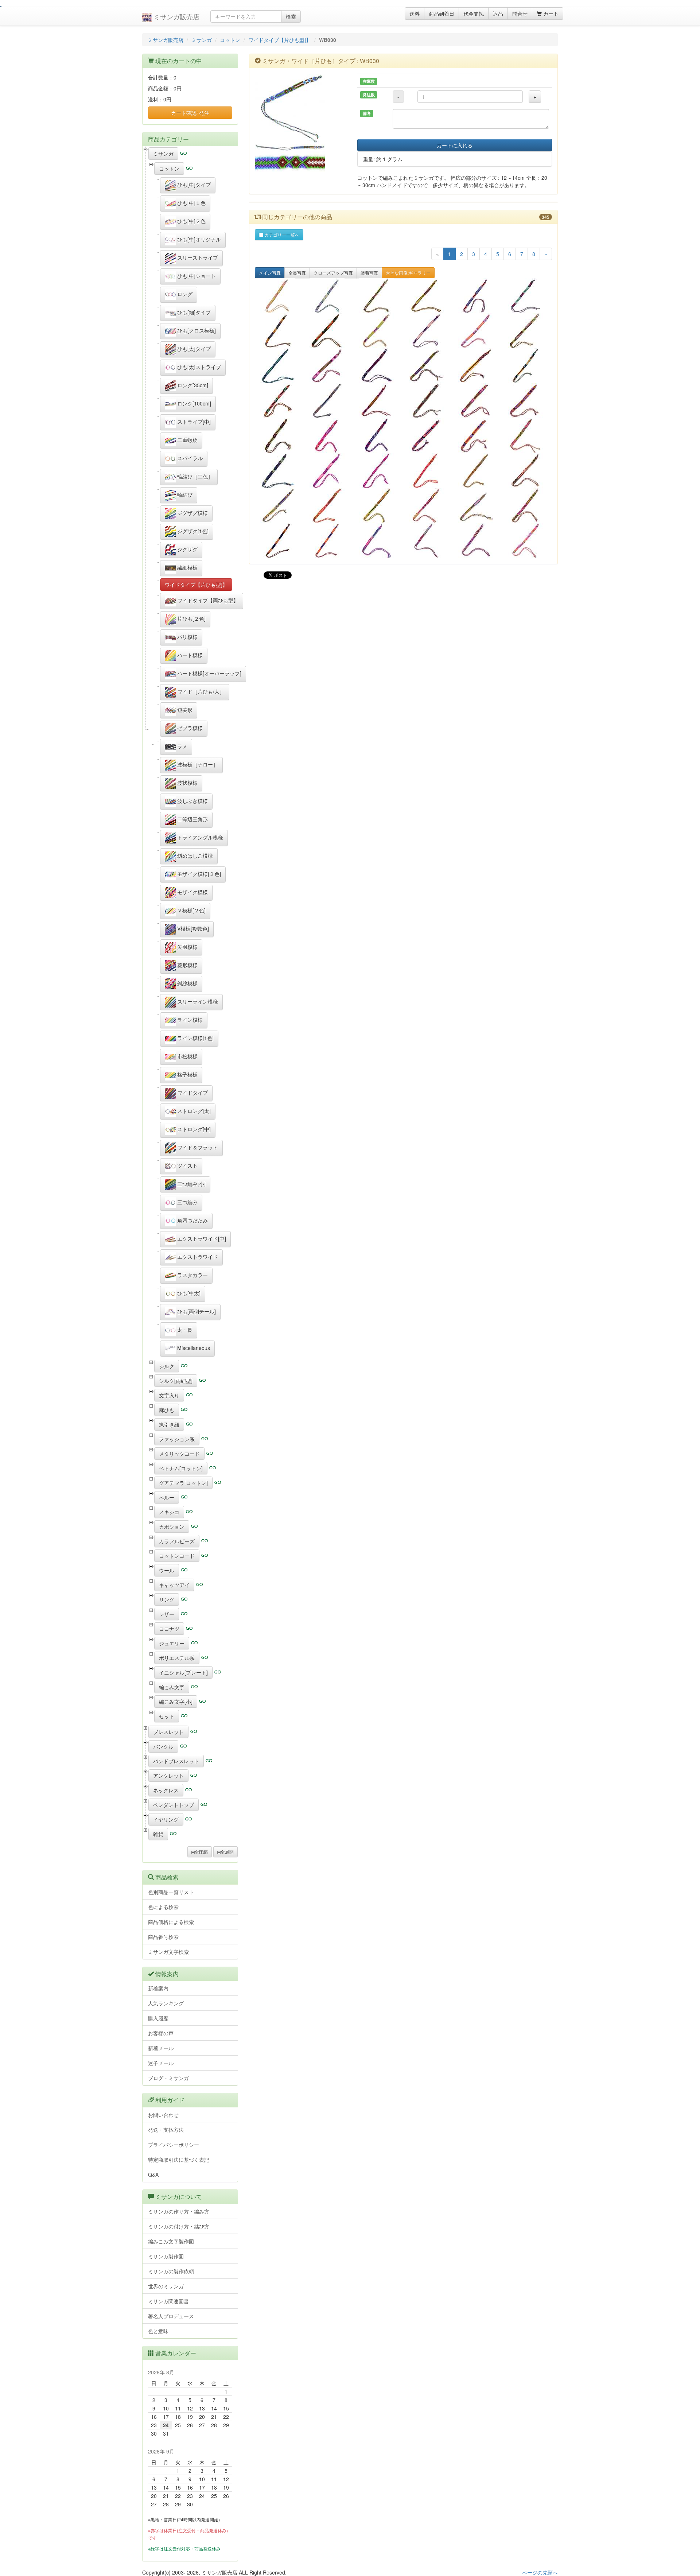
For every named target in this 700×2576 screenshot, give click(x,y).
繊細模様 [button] (187, 567)
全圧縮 (201, 1852)
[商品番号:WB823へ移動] (478, 506)
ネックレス (166, 1790)
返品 (498, 13)
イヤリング (166, 1819)
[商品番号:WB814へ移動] (527, 541)
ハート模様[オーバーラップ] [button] (209, 673)
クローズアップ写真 (333, 273)
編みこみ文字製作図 (171, 2241)
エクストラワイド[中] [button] (201, 1238)
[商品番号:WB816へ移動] (478, 541)
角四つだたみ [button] (192, 1220)
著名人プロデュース (171, 2316)
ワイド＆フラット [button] (197, 1147)
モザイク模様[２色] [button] (198, 874)
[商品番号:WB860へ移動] (378, 331)
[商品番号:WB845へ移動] (329, 401)
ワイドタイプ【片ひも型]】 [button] (196, 585)
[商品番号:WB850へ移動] (478, 366)
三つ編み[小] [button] (191, 1184)
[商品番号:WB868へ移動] (329, 296)
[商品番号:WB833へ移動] (329, 471)
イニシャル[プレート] (183, 1672)
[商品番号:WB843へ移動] (428, 401)
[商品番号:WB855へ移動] (329, 366)
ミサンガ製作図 (166, 2256)
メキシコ (169, 1512)
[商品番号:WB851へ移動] (428, 366)
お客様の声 (161, 2033)
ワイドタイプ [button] (192, 1093)
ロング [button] (184, 294)
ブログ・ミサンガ (168, 2078)
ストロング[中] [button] (193, 1129)
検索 (291, 16)
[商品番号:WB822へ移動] (527, 506)
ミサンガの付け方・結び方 (179, 2226)
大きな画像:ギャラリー (408, 273)
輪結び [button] (184, 494)
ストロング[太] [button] (193, 1111)
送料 (415, 13)
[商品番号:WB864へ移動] (478, 296)
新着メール (161, 2048)
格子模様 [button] (187, 1074)
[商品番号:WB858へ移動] (478, 331)
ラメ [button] (182, 746)
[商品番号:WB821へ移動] (280, 541)
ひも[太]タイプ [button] (193, 349)
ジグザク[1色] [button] (192, 531)
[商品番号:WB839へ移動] (329, 436)
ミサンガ (202, 40)
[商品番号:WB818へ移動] (378, 541)
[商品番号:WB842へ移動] (478, 401)
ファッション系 (177, 1439)
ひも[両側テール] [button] (196, 1311)
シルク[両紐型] (176, 1381)
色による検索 (163, 1907)
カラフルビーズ (177, 1541)
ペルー (167, 1497)
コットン (230, 40)
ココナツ (169, 1629)
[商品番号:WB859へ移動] (428, 331)
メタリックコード (179, 1454)
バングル (163, 1746)
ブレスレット (168, 1732)
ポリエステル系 (177, 1658)
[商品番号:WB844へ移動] (378, 401)
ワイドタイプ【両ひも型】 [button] (207, 600)
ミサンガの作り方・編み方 (179, 2211)
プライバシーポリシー (174, 2145)
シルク (167, 1366)
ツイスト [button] (187, 1165)
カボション (172, 1526)
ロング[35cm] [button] (192, 385)
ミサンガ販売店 (176, 16)
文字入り (169, 1395)
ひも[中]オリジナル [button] (198, 239)
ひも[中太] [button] (188, 1293)
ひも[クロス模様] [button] (196, 330)
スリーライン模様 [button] (197, 1001)
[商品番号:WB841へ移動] (527, 401)
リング (167, 1599)
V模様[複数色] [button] (192, 928)
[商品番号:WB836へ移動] (478, 436)
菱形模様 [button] (187, 965)
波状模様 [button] (187, 783)
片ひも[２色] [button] (191, 618)
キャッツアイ (174, 1585)
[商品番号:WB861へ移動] (329, 331)
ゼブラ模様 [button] (189, 728)
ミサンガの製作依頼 (171, 2271)
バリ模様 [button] (187, 637)
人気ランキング (166, 2003)
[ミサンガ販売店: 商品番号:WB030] (301, 109)
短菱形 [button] (184, 710)
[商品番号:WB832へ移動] (378, 471)
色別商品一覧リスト (171, 1892)
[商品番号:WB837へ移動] (428, 436)
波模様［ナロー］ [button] (197, 764)
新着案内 (158, 1988)
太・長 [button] (184, 1330)
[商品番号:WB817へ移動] (428, 541)
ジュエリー (172, 1643)
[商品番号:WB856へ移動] (280, 366)
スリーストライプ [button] (197, 257)
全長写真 (297, 273)
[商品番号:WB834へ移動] (280, 471)
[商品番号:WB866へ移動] (378, 296)
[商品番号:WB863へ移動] (527, 296)
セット (167, 1716)
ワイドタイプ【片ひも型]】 (280, 40)
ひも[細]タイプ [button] (193, 312)
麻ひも (167, 1410)
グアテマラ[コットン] (183, 1483)
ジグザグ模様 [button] (192, 513)
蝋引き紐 (169, 1424)
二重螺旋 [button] (187, 440)
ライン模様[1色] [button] (195, 1038)
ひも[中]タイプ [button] (193, 185)
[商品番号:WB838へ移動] (378, 436)
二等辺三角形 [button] (192, 819)
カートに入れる (455, 145)
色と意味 (158, 2331)
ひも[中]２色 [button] (191, 221)
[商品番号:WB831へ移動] (428, 471)
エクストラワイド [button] (197, 1257)
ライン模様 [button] (189, 1020)
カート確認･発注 (190, 113)
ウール (167, 1570)
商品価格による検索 (171, 1922)
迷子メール (161, 2063)
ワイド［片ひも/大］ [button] (200, 691)
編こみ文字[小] (176, 1702)
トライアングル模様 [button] (199, 837)
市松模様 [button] (187, 1056)
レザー (167, 1614)
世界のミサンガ (166, 2286)
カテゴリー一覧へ (281, 235)
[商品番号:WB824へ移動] (428, 506)
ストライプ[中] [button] (193, 422)
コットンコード (177, 1556)
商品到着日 (442, 13)
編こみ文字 (172, 1687)
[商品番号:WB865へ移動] (428, 296)
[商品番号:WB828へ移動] (280, 506)
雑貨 (158, 1834)
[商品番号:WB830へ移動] (478, 471)
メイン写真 (270, 273)
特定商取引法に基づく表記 (179, 2160)
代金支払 (474, 13)
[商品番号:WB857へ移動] (527, 331)
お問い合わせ (163, 2115)
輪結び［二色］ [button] (194, 476)
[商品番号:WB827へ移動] (329, 506)
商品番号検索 (163, 1937)
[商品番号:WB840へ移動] (280, 436)
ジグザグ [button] (187, 549)
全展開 (227, 1852)
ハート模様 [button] (189, 655)
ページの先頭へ (540, 2572)
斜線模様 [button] (187, 983)
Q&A (153, 2175)
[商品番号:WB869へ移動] (280, 296)
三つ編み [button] (187, 1202)
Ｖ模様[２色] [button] (191, 910)
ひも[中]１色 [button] (191, 203)
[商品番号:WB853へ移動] (378, 366)
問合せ (520, 13)
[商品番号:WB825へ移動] (378, 506)
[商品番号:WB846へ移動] (280, 401)
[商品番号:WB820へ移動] (329, 541)
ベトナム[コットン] (181, 1468)
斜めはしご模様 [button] (194, 856)
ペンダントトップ (174, 1805)
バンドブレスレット (176, 1761)
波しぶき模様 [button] (192, 801)
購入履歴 (158, 2018)
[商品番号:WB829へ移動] (527, 471)
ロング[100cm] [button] (193, 403)
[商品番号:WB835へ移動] (527, 436)
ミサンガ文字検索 (168, 1952)
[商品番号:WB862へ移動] (280, 331)
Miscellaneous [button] (193, 1348)
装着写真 (369, 273)
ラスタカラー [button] (192, 1275)
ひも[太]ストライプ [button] (198, 367)
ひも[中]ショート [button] (196, 276)
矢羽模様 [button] (187, 947)
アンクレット (168, 1776)
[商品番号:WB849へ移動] (527, 366)
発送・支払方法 (166, 2130)
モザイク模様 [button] (192, 892)
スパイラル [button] (189, 458)
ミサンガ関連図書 (168, 2301)
